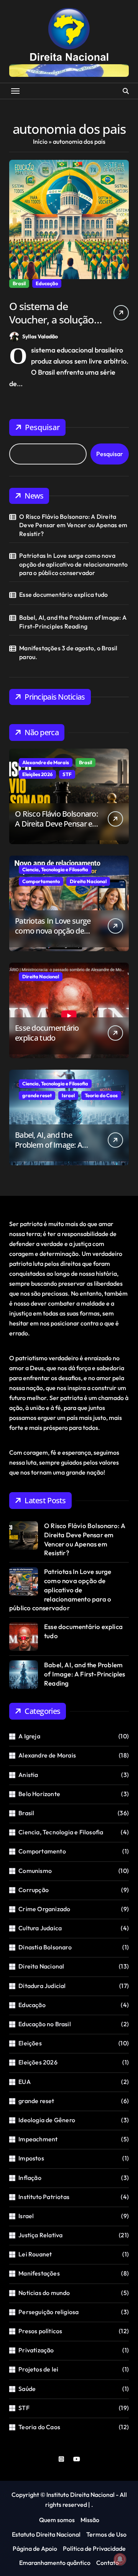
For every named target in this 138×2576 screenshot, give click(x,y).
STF (67, 774)
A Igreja (29, 1736)
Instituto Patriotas (44, 2197)
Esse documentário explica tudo (63, 594)
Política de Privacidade (94, 2548)
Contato (108, 2563)
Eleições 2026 (37, 774)
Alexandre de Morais (46, 762)
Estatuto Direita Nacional (46, 2534)
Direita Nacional (88, 881)
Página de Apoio (35, 2548)
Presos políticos (40, 2331)
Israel (68, 1095)
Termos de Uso (106, 2534)
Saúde (27, 2389)
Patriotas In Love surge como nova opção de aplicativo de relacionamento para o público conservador (73, 564)
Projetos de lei (38, 2369)
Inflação (30, 2178)
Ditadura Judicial (42, 1986)
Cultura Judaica (40, 1928)
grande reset (37, 1095)
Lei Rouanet (35, 2254)
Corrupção (34, 1890)
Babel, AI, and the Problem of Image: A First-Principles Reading (73, 622)
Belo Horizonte (39, 1794)
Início (40, 141)
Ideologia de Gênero (47, 2120)
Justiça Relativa (40, 2235)
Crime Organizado (44, 1909)
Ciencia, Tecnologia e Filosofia (55, 869)
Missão (90, 2520)
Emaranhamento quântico (55, 2563)
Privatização (36, 2350)
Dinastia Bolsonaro (45, 1947)
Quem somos (57, 2520)
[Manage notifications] (120, 2559)
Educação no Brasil (45, 2024)
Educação (47, 283)
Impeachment (38, 2139)
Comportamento (41, 881)
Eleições (30, 2043)
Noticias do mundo (44, 2293)
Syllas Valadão (40, 336)
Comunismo (35, 1871)
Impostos (31, 2158)
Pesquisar (42, 427)
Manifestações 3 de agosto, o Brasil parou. (68, 652)
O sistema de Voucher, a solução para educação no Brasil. (52, 326)
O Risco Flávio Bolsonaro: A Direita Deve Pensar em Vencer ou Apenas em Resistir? (73, 525)
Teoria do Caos (101, 1095)
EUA (25, 2082)
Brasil (19, 283)
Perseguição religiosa (48, 2312)
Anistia (28, 1775)
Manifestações (39, 2273)
